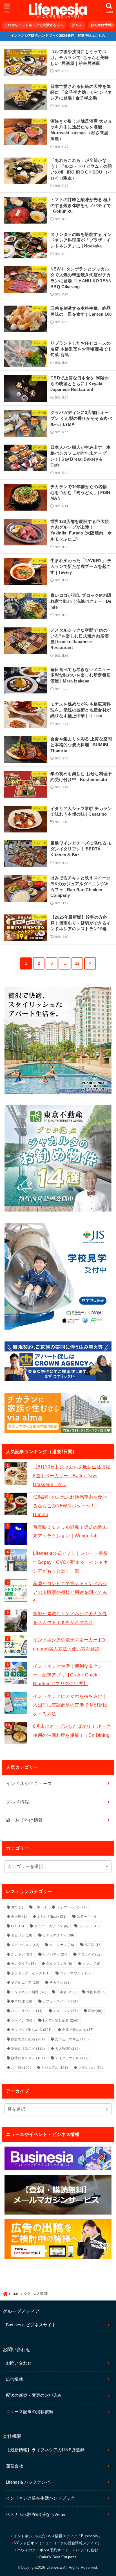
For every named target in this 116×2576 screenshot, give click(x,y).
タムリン (22, 1935)
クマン (91, 1964)
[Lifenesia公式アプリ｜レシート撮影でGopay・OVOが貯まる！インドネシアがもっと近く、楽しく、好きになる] (16, 1560)
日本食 (66, 1992)
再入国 (19, 1917)
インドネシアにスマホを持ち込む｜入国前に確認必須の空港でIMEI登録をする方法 (70, 1705)
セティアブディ (58, 1935)
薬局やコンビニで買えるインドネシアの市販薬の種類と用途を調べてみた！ (70, 1592)
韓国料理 (96, 1992)
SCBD (93, 1945)
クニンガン (62, 1945)
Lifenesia (54, 2567)
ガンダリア (23, 1964)
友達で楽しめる (78, 2030)
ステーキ (86, 1917)
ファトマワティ (76, 1973)
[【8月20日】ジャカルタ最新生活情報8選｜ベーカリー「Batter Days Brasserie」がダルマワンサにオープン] (16, 1474)
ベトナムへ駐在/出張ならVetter (36, 2514)
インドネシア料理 (29, 1992)
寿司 (17, 1907)
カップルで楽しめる (31, 2030)
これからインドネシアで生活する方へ (34, 25)
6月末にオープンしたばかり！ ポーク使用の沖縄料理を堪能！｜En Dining (72, 1730)
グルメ (77, 25)
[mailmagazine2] (58, 2195)
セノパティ (55, 1954)
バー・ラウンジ (27, 2011)
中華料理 (22, 2001)
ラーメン (22, 2020)
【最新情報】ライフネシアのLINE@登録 (45, 2450)
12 (77, 963)
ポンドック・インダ (30, 1973)
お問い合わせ (19, 2363)
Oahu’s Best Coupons (58, 2557)
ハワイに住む (87, 2550)
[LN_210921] (58, 2239)
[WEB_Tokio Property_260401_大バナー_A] (58, 1158)
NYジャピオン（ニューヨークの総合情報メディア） (58, 2543)
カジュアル (54, 2068)
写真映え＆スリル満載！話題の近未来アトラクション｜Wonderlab (70, 1531)
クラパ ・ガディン (51, 1926)
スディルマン (25, 1945)
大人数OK (67, 2049)
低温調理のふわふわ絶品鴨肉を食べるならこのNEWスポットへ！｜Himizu (70, 1506)
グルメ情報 (17, 1802)
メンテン (89, 1926)
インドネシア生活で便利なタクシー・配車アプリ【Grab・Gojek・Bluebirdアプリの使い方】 (68, 1675)
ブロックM (90, 1954)
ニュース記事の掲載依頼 (30, 2412)
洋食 (95, 2011)
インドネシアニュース (29, 1783)
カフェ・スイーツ (60, 2001)
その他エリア (25, 1983)
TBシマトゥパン (71, 1907)
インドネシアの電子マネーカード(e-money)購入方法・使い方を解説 (70, 1644)
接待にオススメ (28, 2058)
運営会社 (14, 2466)
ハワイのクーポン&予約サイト (43, 2550)
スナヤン (22, 1954)
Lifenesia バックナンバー (30, 2482)
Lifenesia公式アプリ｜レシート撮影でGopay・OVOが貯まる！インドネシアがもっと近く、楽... (70, 1562)
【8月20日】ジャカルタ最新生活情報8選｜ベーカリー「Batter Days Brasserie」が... (72, 1475)
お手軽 (21, 2068)
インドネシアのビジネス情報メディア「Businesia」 (58, 2536)
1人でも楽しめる (60, 2020)
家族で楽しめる (28, 2039)
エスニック (65, 2011)
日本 (40, 1907)
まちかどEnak (52, 1917)
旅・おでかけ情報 (24, 1820)
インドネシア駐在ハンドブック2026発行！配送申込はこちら (58, 36)
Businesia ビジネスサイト (31, 2325)
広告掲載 (14, 2379)
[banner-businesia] (58, 2158)
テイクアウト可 (72, 2058)
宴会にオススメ (28, 2049)
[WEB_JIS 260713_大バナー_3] (58, 1276)
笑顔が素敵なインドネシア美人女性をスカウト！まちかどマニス (70, 1618)
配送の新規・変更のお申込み (34, 2395)
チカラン (60, 1983)
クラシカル (91, 2068)
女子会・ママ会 (72, 2039)
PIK (17, 1926)
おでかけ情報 (101, 25)
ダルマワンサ (59, 1964)
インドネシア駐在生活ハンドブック (40, 2498)
